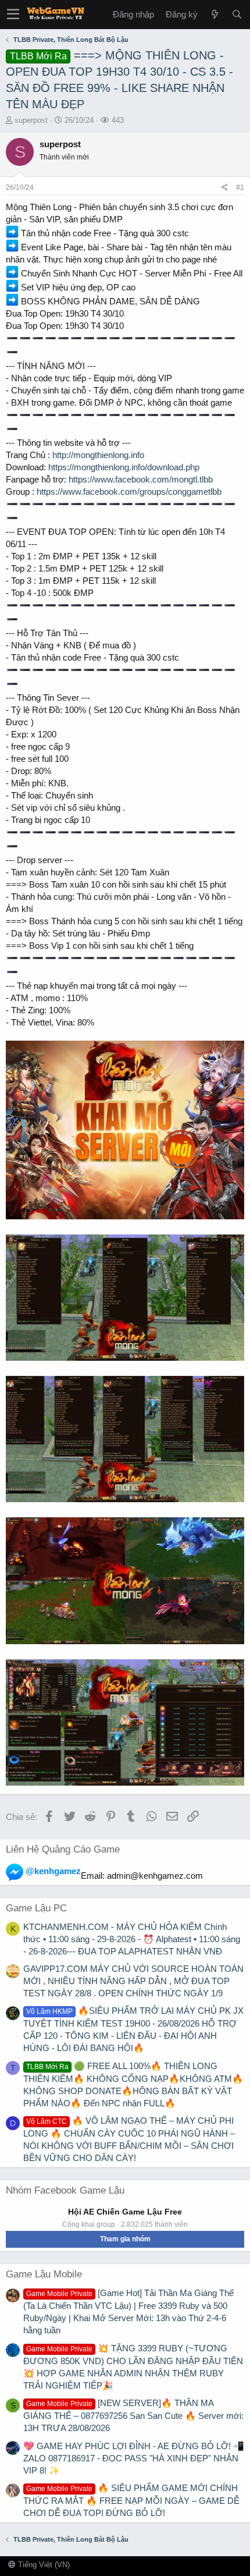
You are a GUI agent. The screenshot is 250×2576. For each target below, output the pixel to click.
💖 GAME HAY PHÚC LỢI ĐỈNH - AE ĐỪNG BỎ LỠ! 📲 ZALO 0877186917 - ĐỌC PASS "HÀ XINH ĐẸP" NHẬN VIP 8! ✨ (134, 2458)
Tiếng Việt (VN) (43, 2565)
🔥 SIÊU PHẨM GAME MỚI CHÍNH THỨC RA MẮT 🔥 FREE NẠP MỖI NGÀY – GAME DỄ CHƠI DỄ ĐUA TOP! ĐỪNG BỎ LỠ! (131, 2500)
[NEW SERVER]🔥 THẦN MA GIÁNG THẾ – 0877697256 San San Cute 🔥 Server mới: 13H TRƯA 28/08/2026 (133, 2415)
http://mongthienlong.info (98, 455)
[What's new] (215, 14)
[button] (13, 15)
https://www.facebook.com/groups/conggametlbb (129, 492)
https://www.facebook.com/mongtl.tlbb (141, 479)
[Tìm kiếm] (237, 14)
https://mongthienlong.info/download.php (124, 467)
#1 (240, 187)
